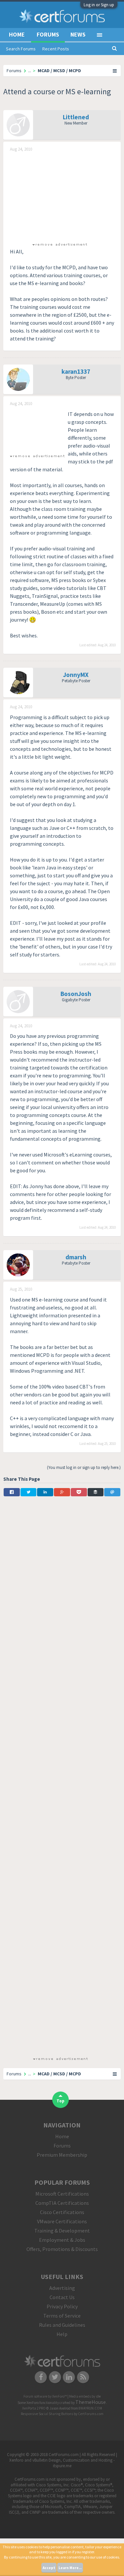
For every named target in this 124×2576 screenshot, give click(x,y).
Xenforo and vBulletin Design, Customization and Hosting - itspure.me (62, 2463)
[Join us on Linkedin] (69, 2377)
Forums (48, 34)
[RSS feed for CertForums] (83, 2377)
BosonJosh (76, 994)
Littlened (76, 117)
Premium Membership (62, 2155)
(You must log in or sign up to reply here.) (84, 1467)
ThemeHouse (91, 2402)
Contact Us (62, 2297)
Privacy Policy (62, 2306)
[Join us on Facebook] (41, 2377)
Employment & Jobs (62, 2240)
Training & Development (62, 2231)
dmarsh (76, 1257)
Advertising (62, 2288)
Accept (49, 2568)
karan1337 (76, 371)
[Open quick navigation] (115, 71)
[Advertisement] (60, 196)
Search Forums (21, 49)
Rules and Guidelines (62, 2325)
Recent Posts (56, 49)
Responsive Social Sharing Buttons (47, 2414)
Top (61, 2101)
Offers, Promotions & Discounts (62, 2249)
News (78, 34)
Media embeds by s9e (85, 2396)
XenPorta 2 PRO (34, 2408)
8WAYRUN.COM (90, 2408)
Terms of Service (62, 2316)
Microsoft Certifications (62, 2194)
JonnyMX (76, 675)
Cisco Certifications (62, 2212)
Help (62, 2334)
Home (17, 34)
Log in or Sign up (99, 5)
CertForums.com (91, 2414)
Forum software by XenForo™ (45, 2396)
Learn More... (70, 2568)
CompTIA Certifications (62, 2203)
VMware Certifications (62, 2221)
